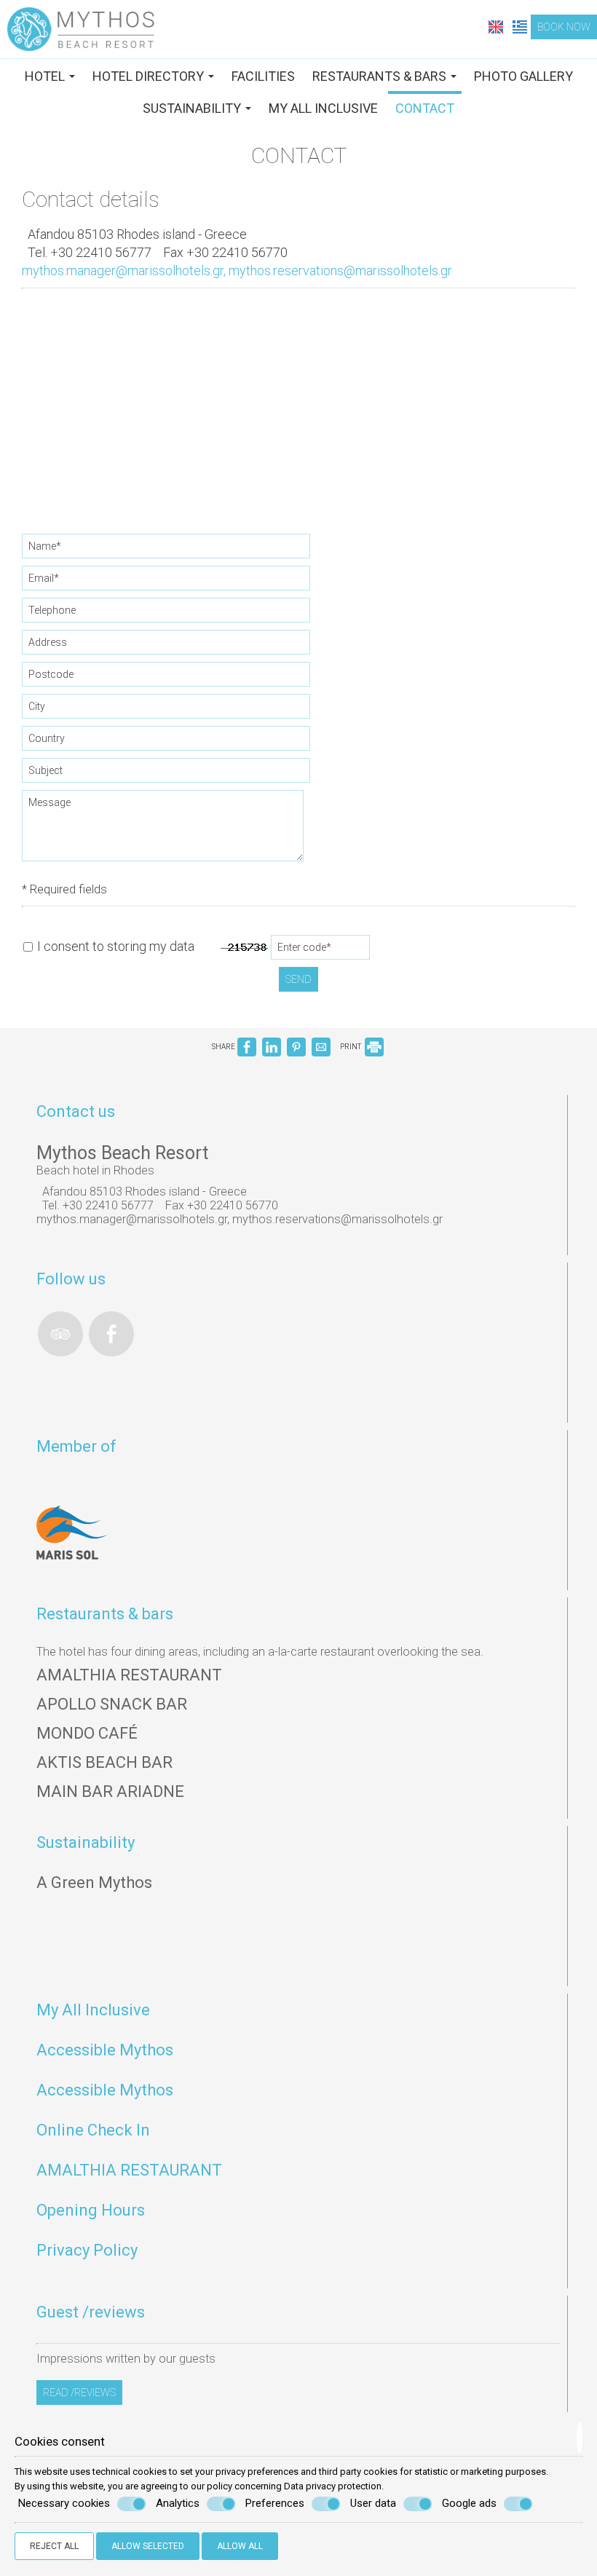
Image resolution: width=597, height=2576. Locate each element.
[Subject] (167, 774)
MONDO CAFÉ (87, 1733)
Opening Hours (91, 2210)
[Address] (167, 646)
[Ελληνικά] (520, 26)
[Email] (167, 582)
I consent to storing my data (114, 946)
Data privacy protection (333, 2486)
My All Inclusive (323, 108)
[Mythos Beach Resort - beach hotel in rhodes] (81, 28)
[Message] (163, 831)
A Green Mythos (94, 1882)
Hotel (46, 76)
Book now (564, 27)
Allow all (240, 2546)
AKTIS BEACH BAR (104, 1762)
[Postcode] (167, 678)
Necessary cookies (64, 2503)
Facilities (263, 76)
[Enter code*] (321, 951)
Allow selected (148, 2546)
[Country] (167, 742)
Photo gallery (523, 76)
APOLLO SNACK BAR (112, 1704)
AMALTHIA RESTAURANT (129, 1675)
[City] (167, 710)
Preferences (275, 2503)
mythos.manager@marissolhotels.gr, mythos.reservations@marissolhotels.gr (237, 270)
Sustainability (193, 108)
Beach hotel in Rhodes (95, 1170)
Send (298, 979)
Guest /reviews (91, 2312)
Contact (425, 108)
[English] (497, 26)
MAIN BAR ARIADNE (110, 1791)
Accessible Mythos (105, 2050)
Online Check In (93, 2130)
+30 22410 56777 (101, 252)
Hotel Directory (150, 76)
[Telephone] (167, 614)
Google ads (469, 2503)
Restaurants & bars (381, 76)
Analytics (178, 2503)
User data (373, 2503)
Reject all (54, 2546)
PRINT (351, 1047)
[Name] (167, 550)
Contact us (76, 1111)
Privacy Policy (87, 2250)
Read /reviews (79, 2393)
